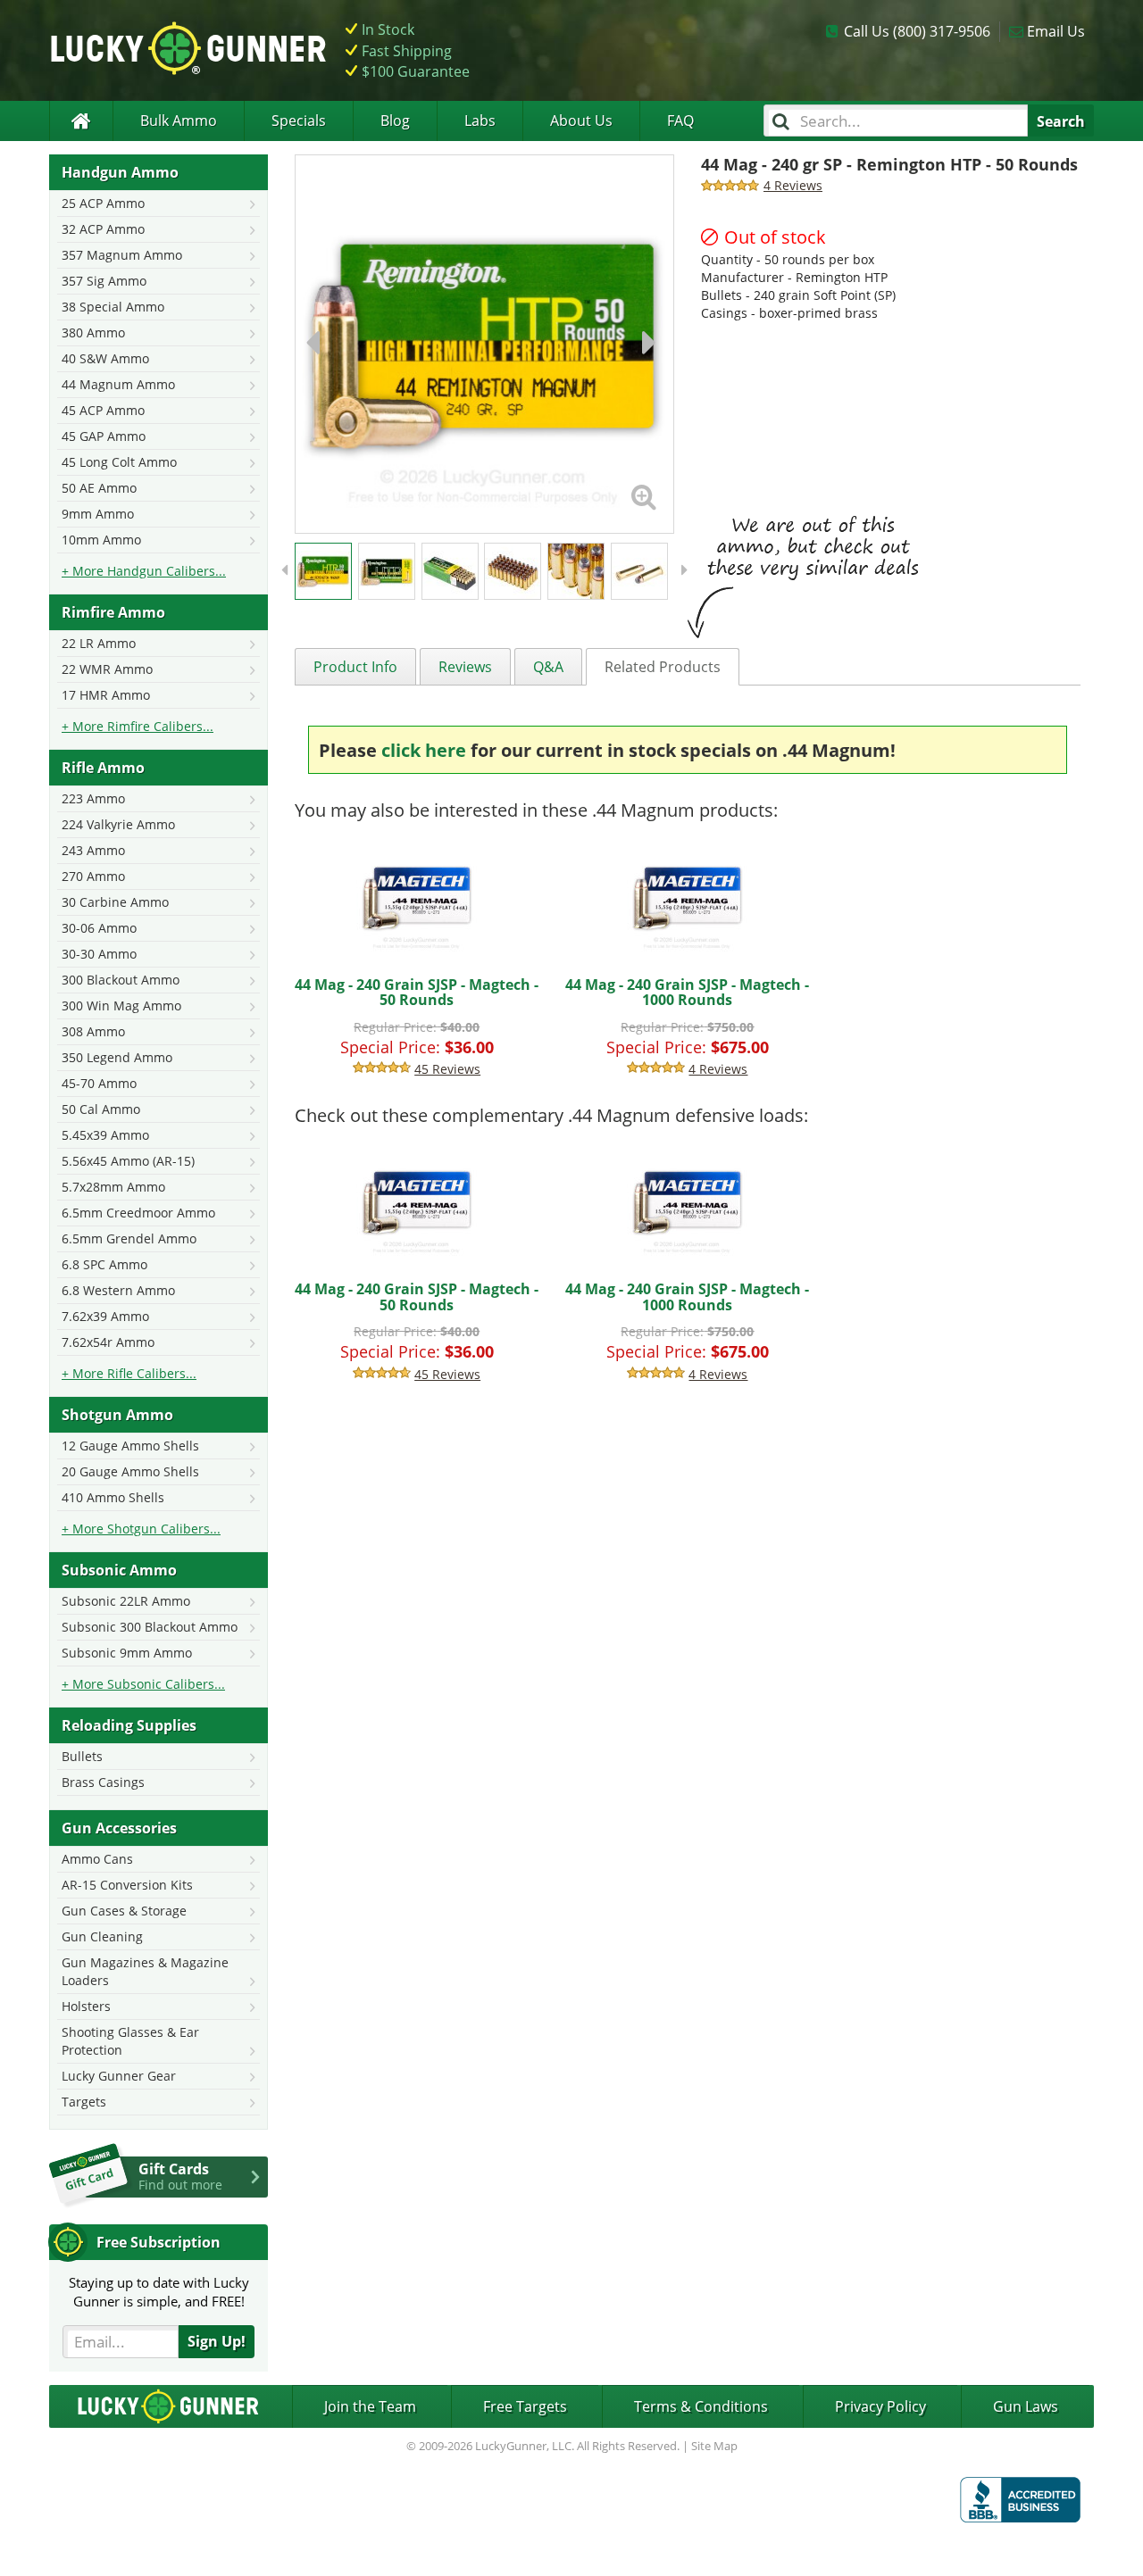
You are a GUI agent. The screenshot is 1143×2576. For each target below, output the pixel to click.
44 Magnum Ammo (118, 384)
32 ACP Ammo (103, 229)
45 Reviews (447, 1069)
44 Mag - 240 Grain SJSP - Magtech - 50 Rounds (417, 993)
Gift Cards (180, 2176)
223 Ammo (93, 798)
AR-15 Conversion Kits (127, 1885)
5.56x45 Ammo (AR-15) (128, 1161)
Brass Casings (103, 1782)
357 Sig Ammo (104, 281)
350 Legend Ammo (117, 1057)
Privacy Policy (880, 2406)
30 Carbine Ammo (115, 902)
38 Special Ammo (113, 307)
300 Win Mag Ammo (121, 1005)
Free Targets (525, 2406)
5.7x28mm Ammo (113, 1187)
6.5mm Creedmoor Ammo (138, 1213)
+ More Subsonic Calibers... (143, 1684)
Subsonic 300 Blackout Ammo (150, 1627)
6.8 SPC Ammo (104, 1264)
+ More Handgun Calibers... (144, 571)
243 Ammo (93, 850)
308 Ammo (93, 1031)
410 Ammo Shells (113, 1497)
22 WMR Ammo (107, 669)
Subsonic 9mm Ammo (127, 1653)
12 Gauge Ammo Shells (130, 1446)
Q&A (548, 667)
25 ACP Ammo (103, 203)
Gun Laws (1026, 2406)
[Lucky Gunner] (81, 121)
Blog (395, 120)
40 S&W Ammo (105, 358)
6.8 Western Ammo (118, 1290)
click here (424, 750)
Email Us (1056, 31)
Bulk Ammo (179, 120)
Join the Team (370, 2406)
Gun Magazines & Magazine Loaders (145, 1971)
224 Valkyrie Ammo (118, 824)
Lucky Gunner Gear (119, 2076)
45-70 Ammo (99, 1083)
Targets (84, 2102)
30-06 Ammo (99, 928)
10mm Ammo (101, 540)
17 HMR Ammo (106, 695)
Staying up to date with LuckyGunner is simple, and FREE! (159, 2292)
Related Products (663, 667)
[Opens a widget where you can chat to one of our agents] (85, 2545)
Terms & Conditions (701, 2406)
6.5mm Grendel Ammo (129, 1238)
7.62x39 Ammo (105, 1316)
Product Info (355, 667)
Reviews (465, 667)
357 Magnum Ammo (122, 255)
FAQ (680, 120)
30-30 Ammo (99, 954)
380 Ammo (93, 332)
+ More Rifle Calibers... (129, 1373)
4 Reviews (718, 1069)
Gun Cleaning (102, 1936)
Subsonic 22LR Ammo (126, 1601)
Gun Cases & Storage (124, 1911)
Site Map (714, 2446)
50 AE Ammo (99, 488)
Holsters (86, 2006)
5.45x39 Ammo (105, 1135)
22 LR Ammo (99, 643)
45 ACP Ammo (103, 410)
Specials (299, 120)
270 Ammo (93, 876)
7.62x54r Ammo (108, 1342)
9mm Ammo (98, 514)
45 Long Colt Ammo (119, 462)
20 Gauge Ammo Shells (130, 1471)
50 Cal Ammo (101, 1109)
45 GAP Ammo (104, 436)
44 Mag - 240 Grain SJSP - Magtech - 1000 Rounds (687, 993)
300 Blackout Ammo (121, 980)
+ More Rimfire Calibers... (138, 726)
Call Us (917, 31)
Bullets (82, 1756)
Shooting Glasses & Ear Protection (130, 2041)
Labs (480, 120)
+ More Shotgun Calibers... (141, 1529)
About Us (581, 120)
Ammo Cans (97, 1859)
